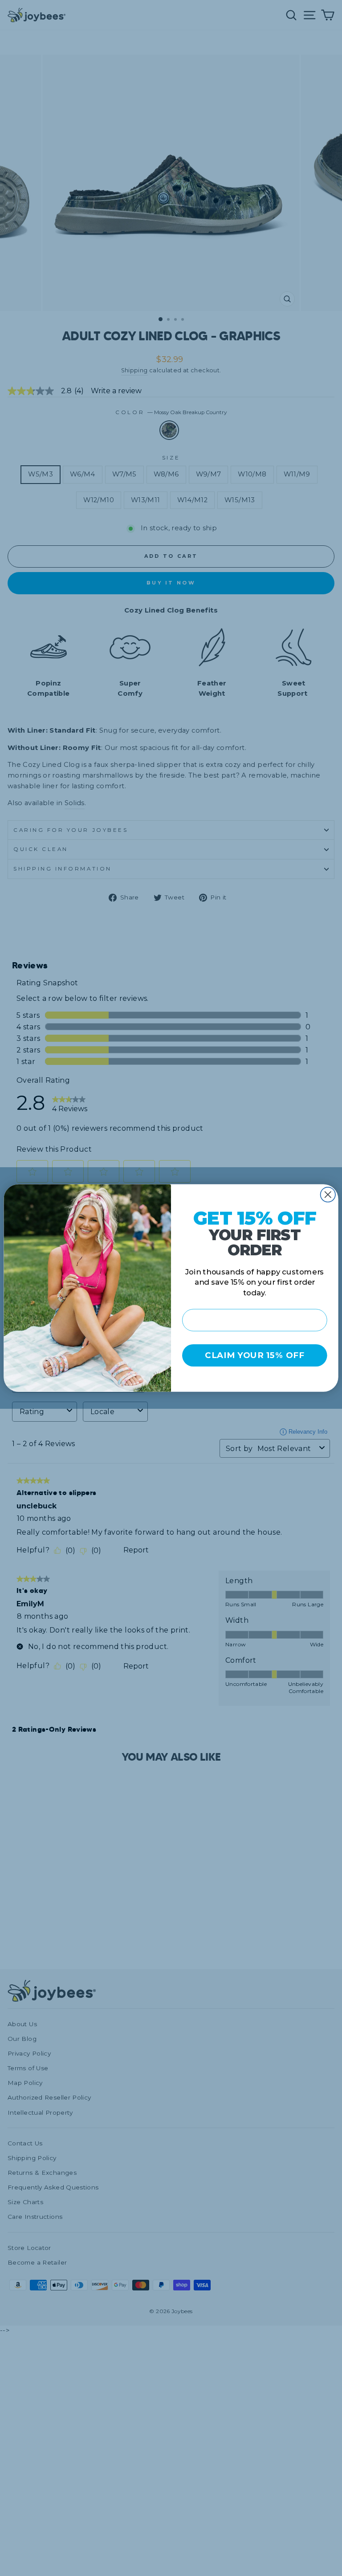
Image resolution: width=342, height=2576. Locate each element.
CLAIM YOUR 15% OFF (254, 1356)
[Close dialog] (328, 1195)
